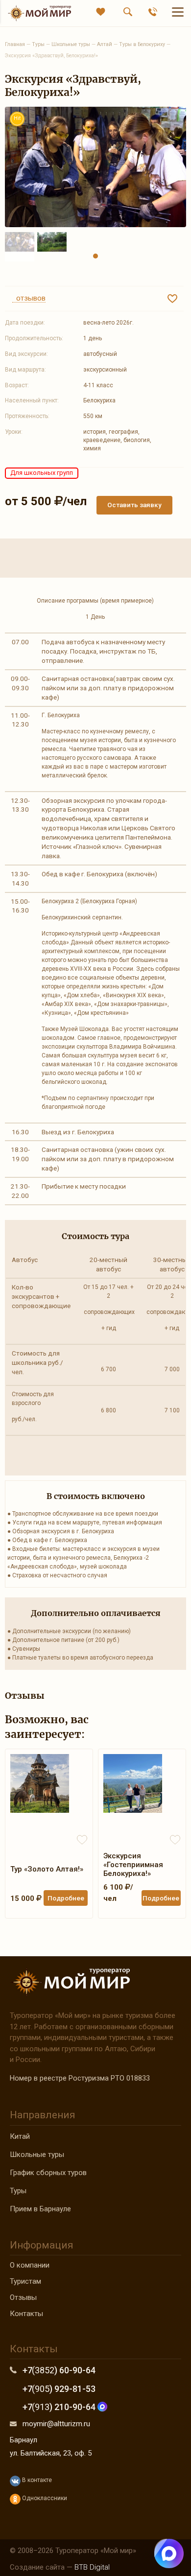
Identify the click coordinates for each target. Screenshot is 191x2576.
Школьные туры (37, 2154)
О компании (30, 2265)
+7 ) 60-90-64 (59, 2370)
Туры (18, 2191)
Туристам (25, 2281)
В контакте (36, 2480)
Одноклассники (44, 2498)
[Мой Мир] (39, 13)
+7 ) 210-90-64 (60, 2407)
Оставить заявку (134, 505)
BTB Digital (92, 2567)
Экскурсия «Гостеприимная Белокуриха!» (133, 1865)
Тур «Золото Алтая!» (47, 1869)
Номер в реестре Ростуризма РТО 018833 (80, 2078)
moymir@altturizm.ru (56, 2424)
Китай (20, 2136)
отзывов (29, 299)
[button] (95, 256)
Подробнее (66, 1898)
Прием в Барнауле (40, 2209)
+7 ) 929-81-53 (59, 2389)
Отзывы (23, 2297)
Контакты (26, 2314)
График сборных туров (48, 2173)
